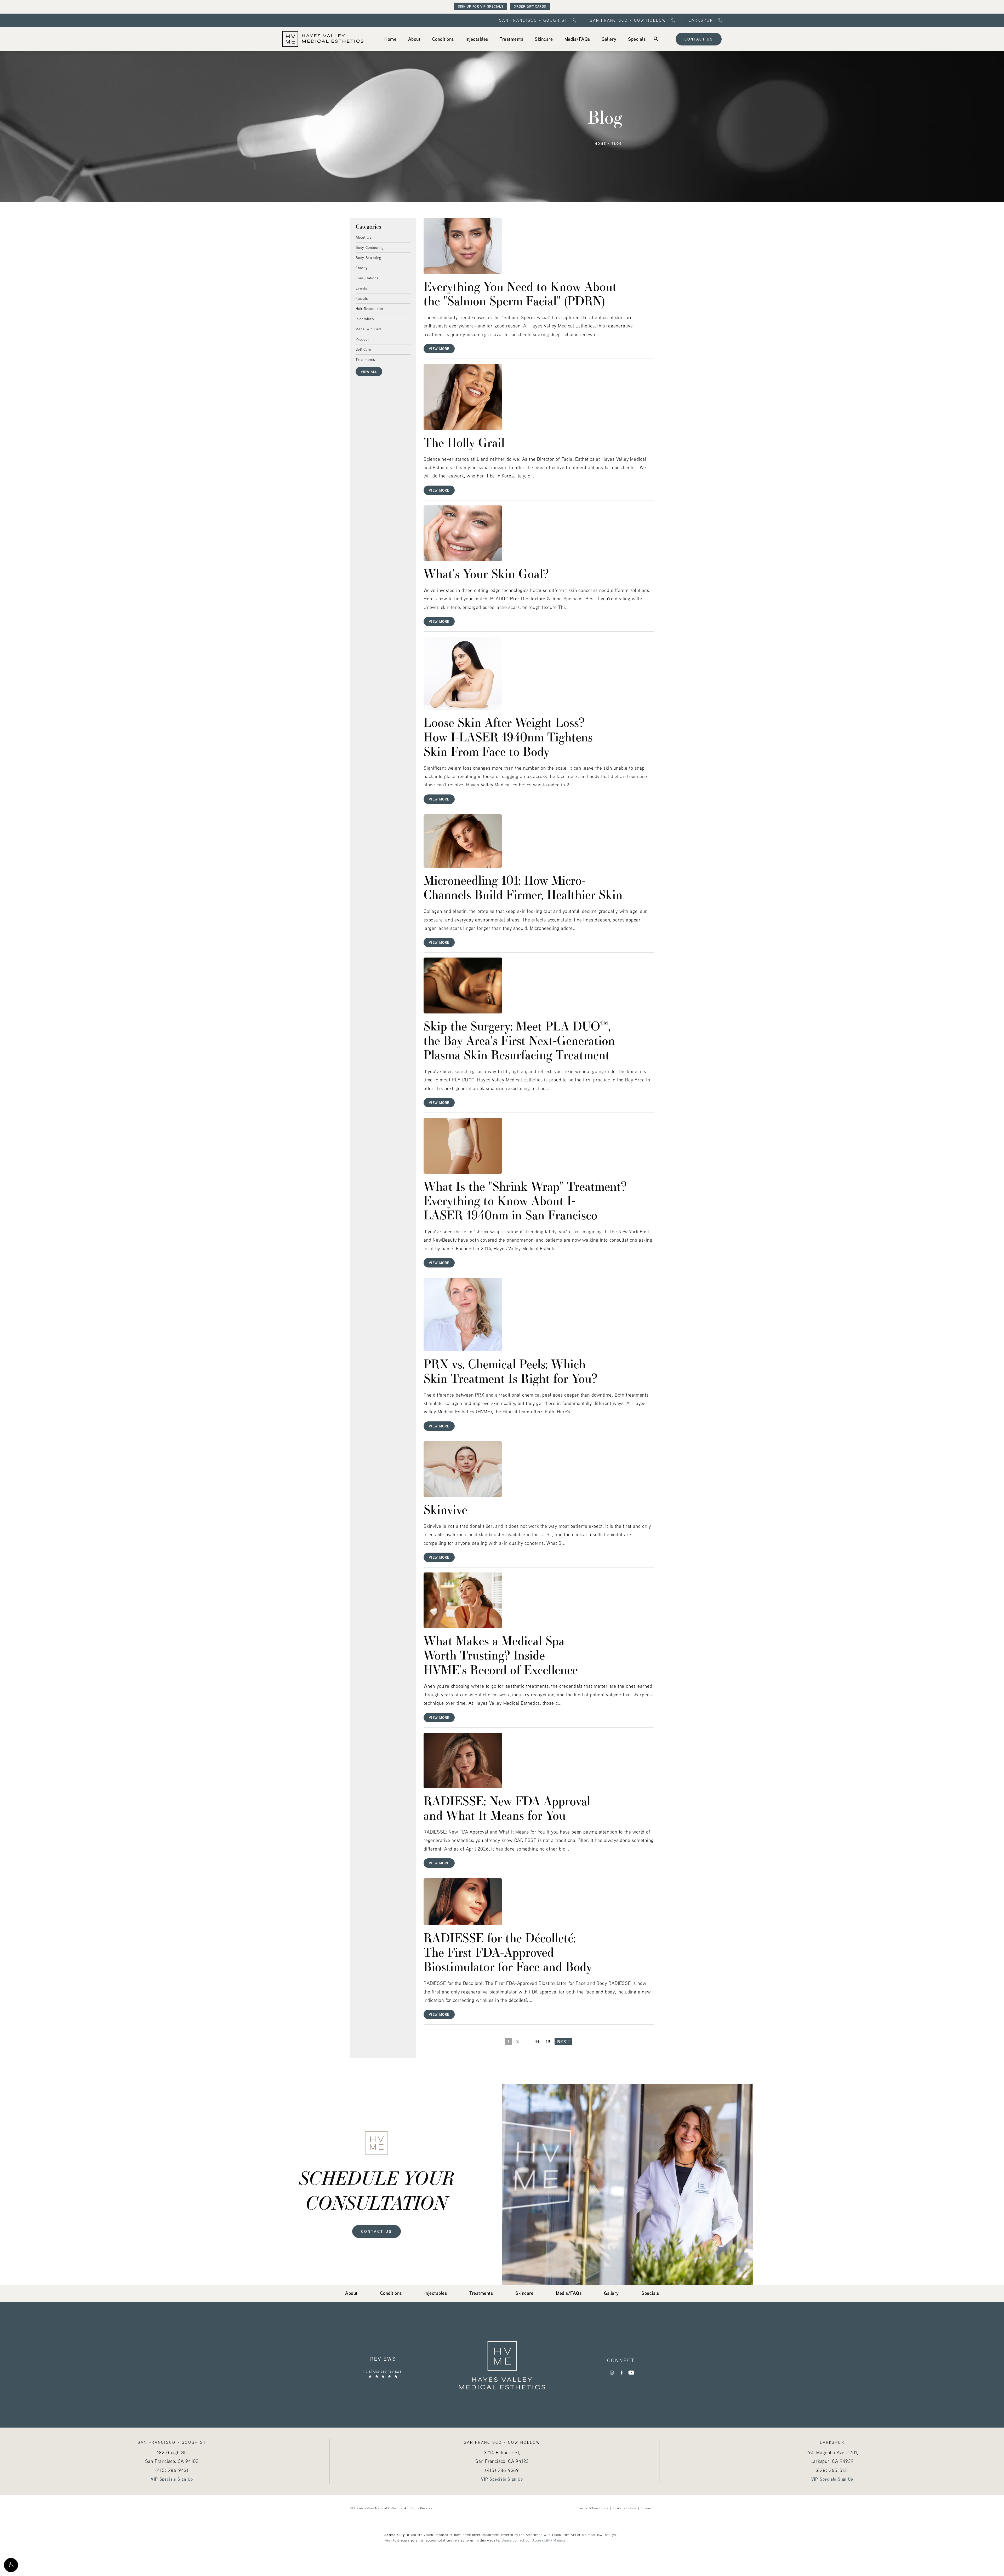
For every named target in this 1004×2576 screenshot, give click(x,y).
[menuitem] (390, 39)
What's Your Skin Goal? (486, 573)
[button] (11, 2565)
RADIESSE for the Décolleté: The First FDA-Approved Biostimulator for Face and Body (508, 1952)
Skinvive (445, 1509)
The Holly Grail (464, 442)
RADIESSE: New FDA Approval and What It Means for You (507, 1808)
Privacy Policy (625, 2508)
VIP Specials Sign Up (172, 2479)
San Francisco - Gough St (533, 20)
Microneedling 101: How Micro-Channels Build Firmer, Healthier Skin (523, 887)
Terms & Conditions (593, 2508)
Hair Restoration (369, 308)
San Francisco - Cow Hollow (628, 20)
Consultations (367, 278)
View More (439, 348)
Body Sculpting (368, 257)
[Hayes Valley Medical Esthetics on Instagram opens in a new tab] (612, 2373)
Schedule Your (377, 2190)
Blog (617, 144)
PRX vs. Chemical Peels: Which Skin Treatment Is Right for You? (510, 1371)
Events (361, 288)
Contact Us (699, 39)
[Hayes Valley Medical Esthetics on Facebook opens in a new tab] (622, 2373)
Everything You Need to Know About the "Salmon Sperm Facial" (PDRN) (520, 293)
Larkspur (701, 20)
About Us (363, 237)
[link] (390, 39)
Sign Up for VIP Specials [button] (481, 6)
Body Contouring (370, 247)
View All (369, 372)
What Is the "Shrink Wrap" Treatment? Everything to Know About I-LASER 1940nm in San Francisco (525, 1200)
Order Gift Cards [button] (530, 6)
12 (548, 2041)
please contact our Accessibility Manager (534, 2540)
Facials (362, 298)
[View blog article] (463, 246)
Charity (362, 268)
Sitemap (648, 2508)
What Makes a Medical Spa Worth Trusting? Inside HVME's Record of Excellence (501, 1655)
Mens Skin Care (369, 329)
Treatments (365, 359)
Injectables (365, 319)
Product (362, 339)
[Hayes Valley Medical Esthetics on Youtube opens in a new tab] (631, 2373)
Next (563, 2041)
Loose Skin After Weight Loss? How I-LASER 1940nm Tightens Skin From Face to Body (508, 736)
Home (601, 144)
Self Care (363, 349)
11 (537, 2041)
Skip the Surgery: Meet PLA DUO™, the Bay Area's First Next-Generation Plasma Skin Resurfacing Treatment (519, 1040)
